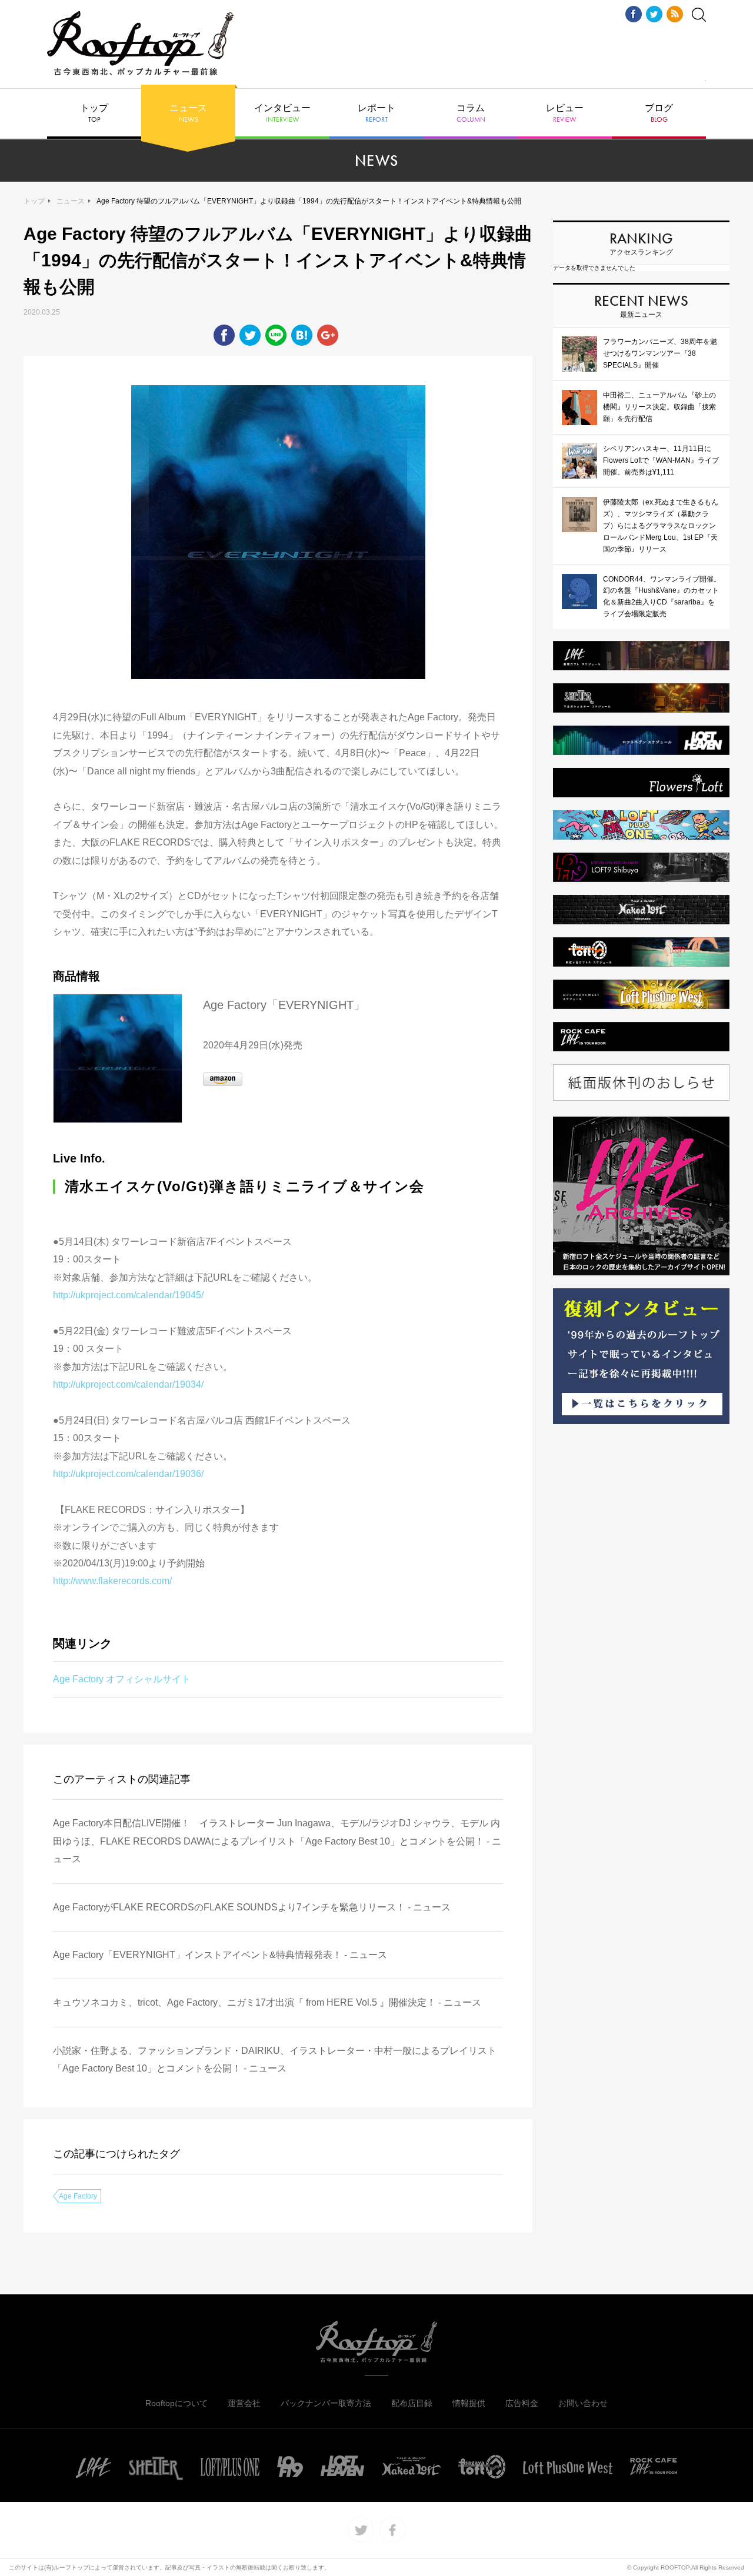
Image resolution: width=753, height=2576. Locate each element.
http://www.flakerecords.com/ (112, 1581)
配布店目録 (412, 2403)
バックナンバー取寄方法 (326, 2403)
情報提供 (469, 2403)
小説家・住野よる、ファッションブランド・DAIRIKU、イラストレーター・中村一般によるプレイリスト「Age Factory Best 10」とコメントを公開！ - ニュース (275, 2059)
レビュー (565, 113)
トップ (94, 113)
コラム (471, 113)
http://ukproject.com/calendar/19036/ (128, 1474)
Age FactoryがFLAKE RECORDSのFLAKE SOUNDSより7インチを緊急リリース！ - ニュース (252, 1907)
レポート (376, 113)
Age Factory (78, 2196)
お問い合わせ (583, 2403)
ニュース (188, 113)
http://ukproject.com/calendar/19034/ (128, 1384)
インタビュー (282, 113)
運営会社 (244, 2403)
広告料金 (522, 2403)
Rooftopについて (176, 2403)
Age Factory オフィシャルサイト (122, 1679)
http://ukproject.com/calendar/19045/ (129, 1295)
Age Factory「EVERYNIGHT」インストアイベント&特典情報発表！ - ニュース (220, 1955)
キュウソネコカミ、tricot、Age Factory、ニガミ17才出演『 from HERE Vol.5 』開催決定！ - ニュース (267, 2002)
